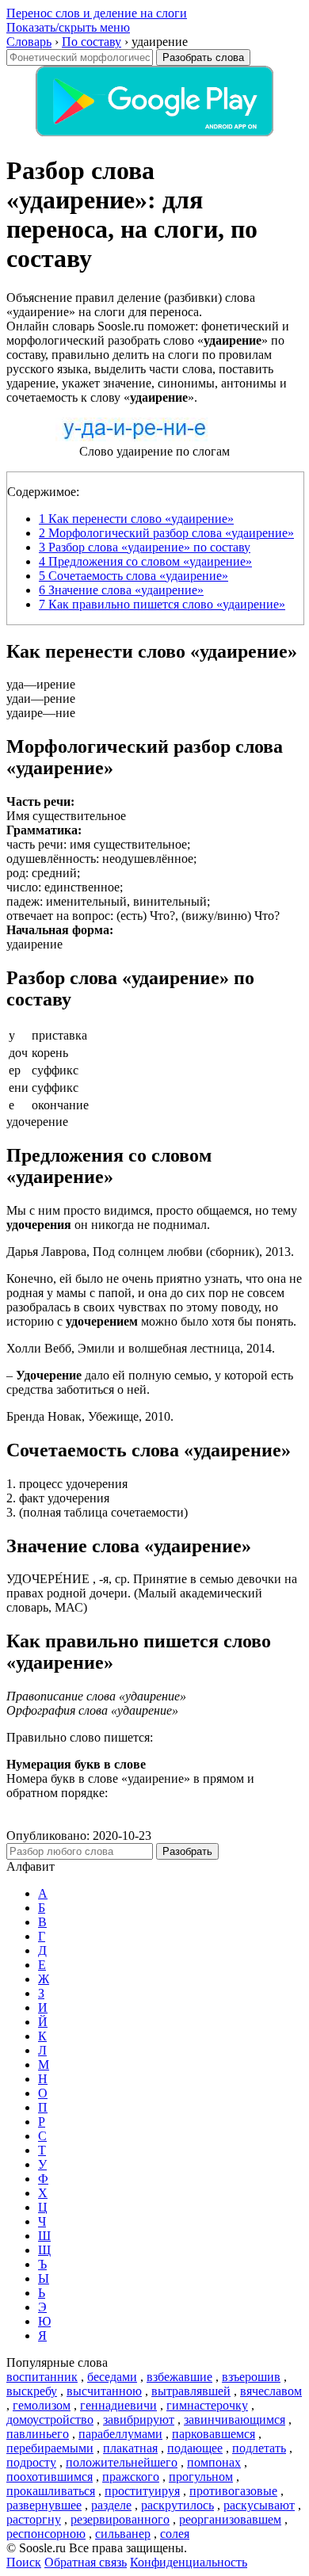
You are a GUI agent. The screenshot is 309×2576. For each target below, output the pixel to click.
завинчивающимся (235, 2420)
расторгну (34, 2519)
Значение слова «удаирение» (121, 590)
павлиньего (38, 2434)
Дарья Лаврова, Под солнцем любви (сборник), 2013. (150, 1252)
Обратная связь (86, 2562)
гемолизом (42, 2405)
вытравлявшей (191, 2391)
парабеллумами (120, 2434)
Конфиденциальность (189, 2562)
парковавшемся (214, 2434)
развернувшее (44, 2505)
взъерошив (251, 2377)
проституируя (142, 2491)
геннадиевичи (118, 2405)
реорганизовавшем (230, 2519)
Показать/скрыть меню (68, 27)
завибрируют (139, 2420)
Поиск (24, 2562)
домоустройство (50, 2420)
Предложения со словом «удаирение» (145, 561)
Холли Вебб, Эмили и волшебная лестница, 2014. (141, 1348)
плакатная (130, 2448)
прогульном (201, 2477)
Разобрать (187, 1851)
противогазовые (233, 2491)
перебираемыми (50, 2448)
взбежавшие (179, 2377)
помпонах (214, 2462)
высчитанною (104, 2391)
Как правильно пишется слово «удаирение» (162, 604)
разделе (111, 2505)
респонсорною (46, 2534)
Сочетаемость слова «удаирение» (134, 576)
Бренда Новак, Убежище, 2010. (90, 1416)
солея (175, 2534)
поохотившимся (50, 2477)
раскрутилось (177, 2505)
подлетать (259, 2448)
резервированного (120, 2519)
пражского (131, 2477)
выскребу (32, 2391)
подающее (195, 2448)
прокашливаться (51, 2491)
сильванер (123, 2534)
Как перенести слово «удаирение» (136, 519)
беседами (112, 2377)
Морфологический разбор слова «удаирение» (166, 533)
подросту (31, 2462)
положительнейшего (122, 2462)
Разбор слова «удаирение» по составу (145, 547)
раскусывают (259, 2505)
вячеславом (271, 2391)
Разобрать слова (203, 57)
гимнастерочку (207, 2405)
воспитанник (42, 2377)
